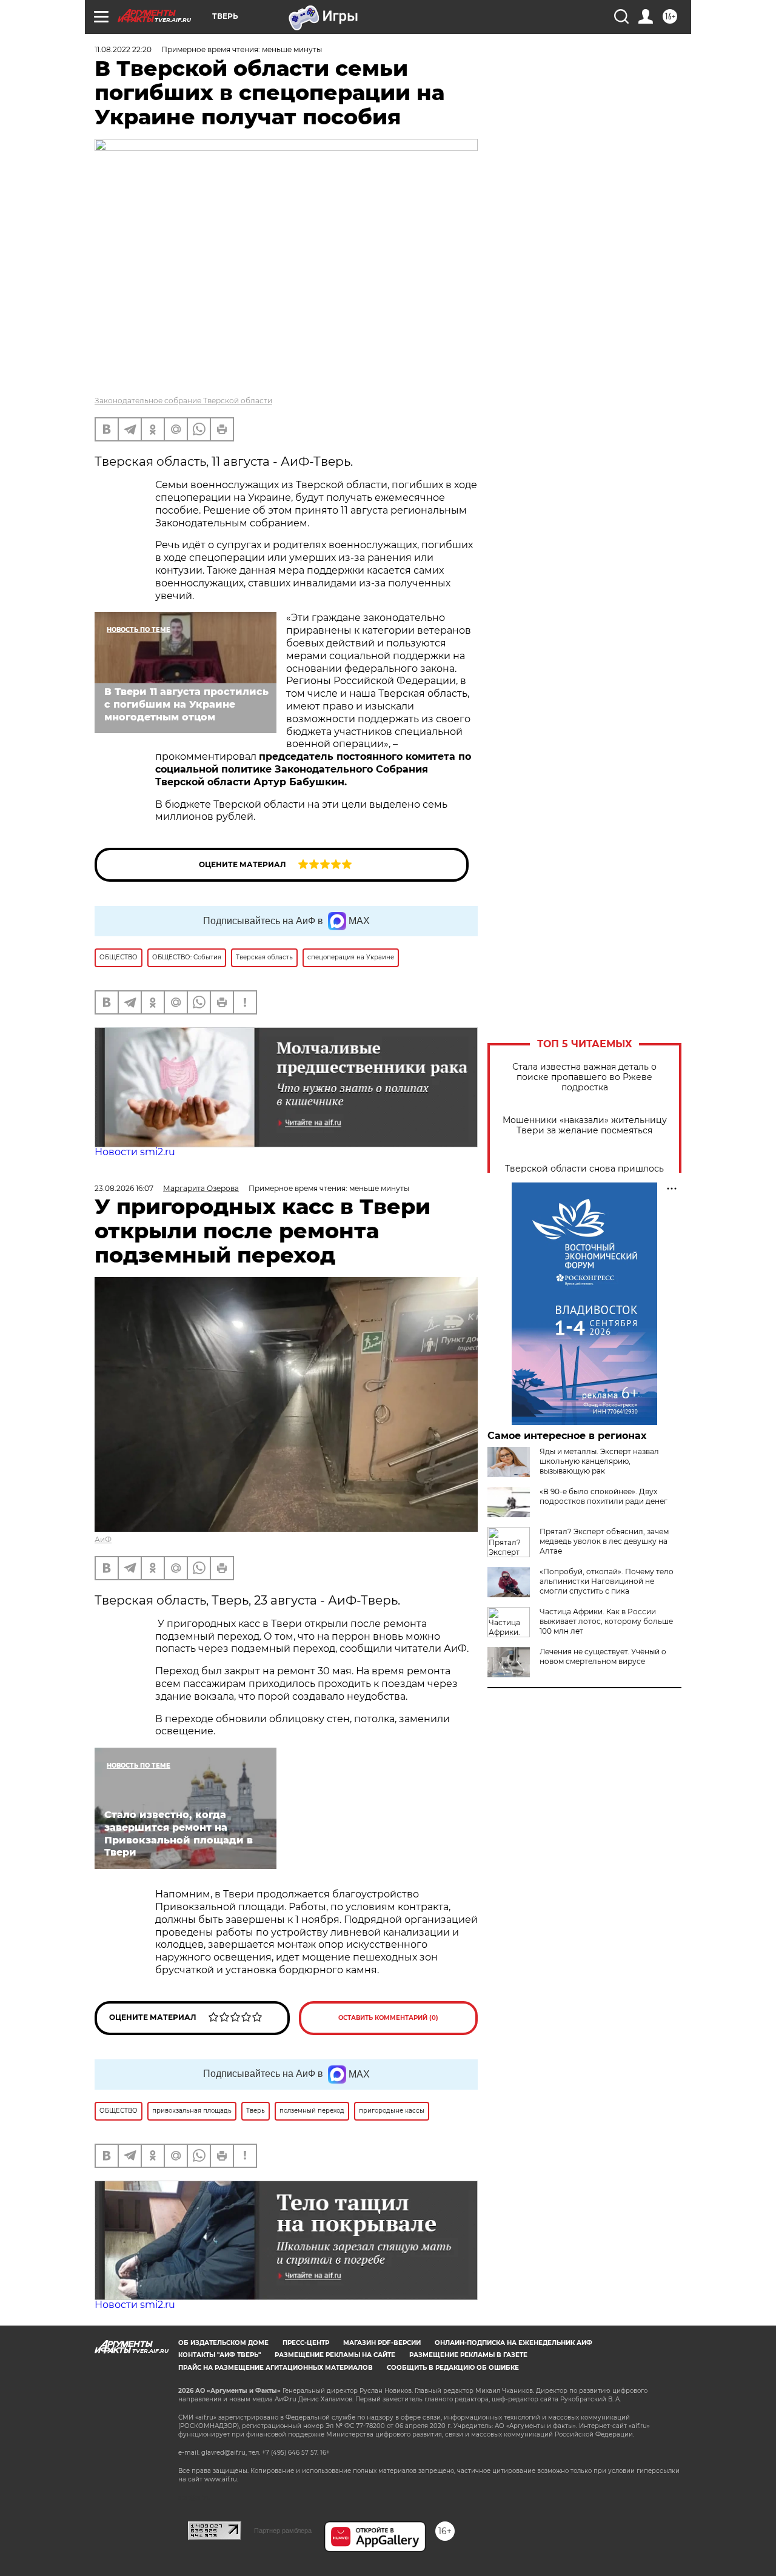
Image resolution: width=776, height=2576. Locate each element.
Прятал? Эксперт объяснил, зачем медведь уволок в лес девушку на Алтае (604, 1541)
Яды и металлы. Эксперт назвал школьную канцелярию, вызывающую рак (599, 1461)
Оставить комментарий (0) (388, 2018)
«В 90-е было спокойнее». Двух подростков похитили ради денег (604, 1496)
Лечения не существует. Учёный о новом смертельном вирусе (603, 1656)
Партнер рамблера (283, 2531)
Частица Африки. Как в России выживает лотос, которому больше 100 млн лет (606, 1621)
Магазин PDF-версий (382, 2343)
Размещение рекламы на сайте (335, 2355)
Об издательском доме (223, 2343)
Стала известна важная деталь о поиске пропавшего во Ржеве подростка (584, 1077)
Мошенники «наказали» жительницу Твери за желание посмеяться (585, 1125)
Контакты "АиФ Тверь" (219, 2355)
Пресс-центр (306, 2343)
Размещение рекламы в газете (468, 2355)
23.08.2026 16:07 (124, 1188)
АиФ (103, 1539)
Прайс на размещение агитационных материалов (276, 2368)
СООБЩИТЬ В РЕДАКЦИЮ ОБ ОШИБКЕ (453, 2368)
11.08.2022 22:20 (123, 49)
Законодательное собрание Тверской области (183, 401)
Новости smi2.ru (135, 1152)
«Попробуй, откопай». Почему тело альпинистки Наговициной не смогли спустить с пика (607, 1581)
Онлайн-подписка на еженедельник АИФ (513, 2343)
